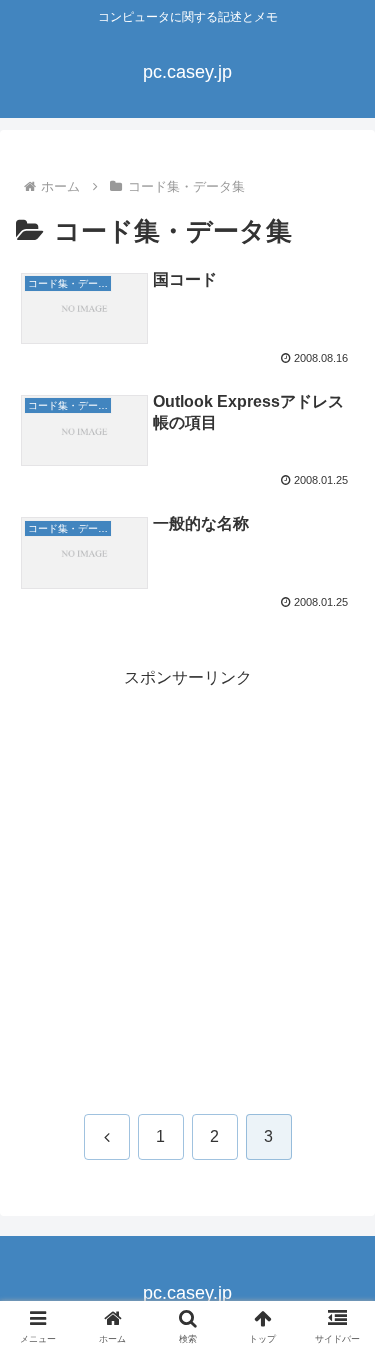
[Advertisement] (187, 880)
